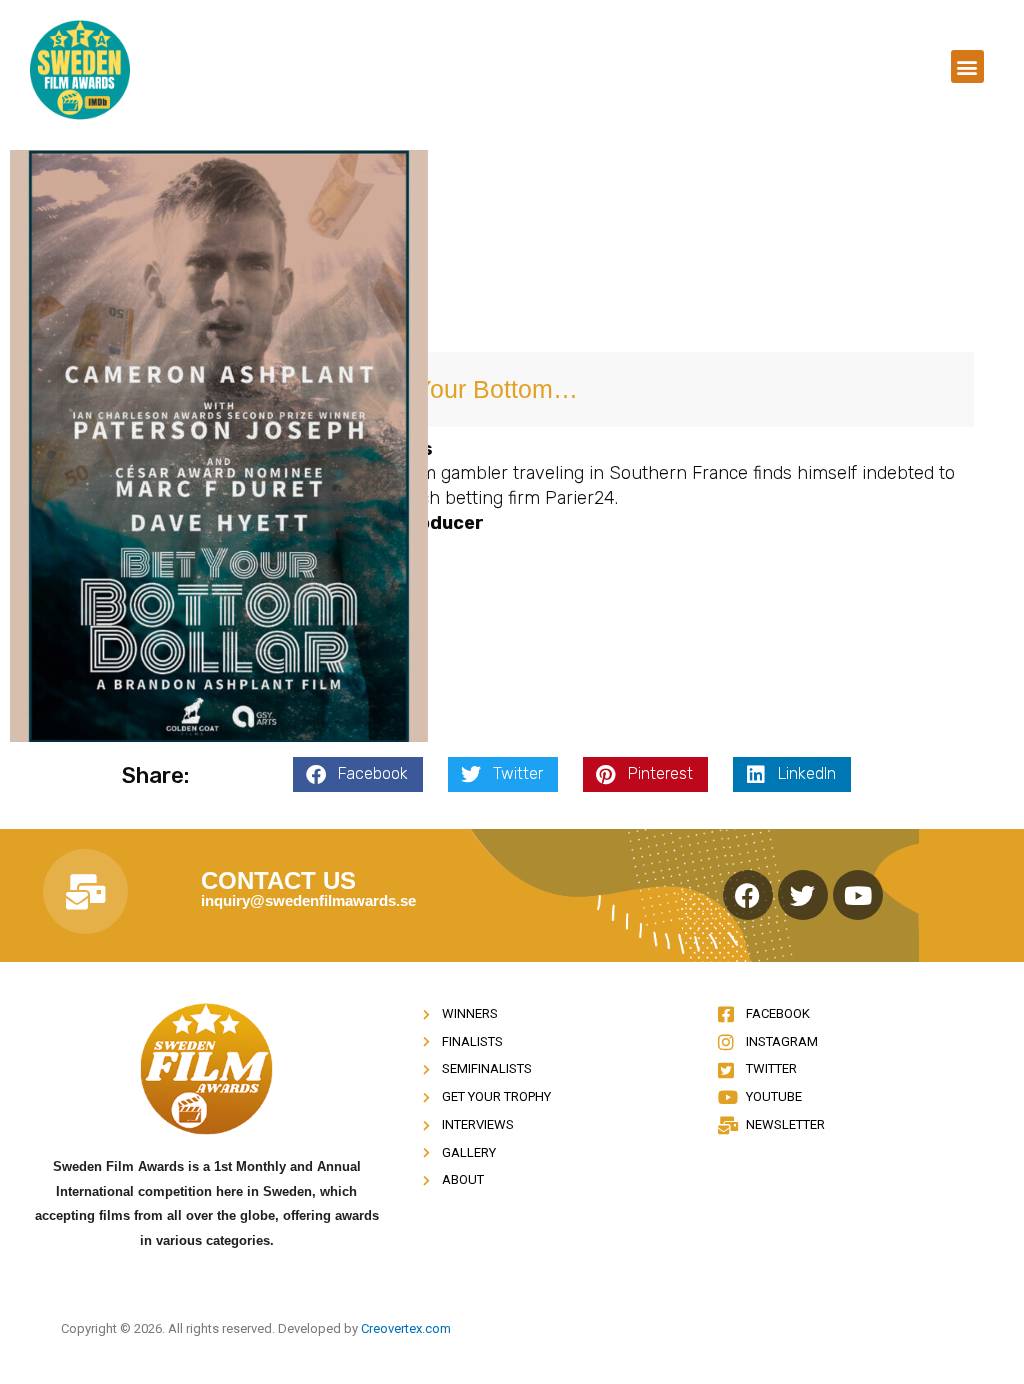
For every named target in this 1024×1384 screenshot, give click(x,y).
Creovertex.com (406, 1328)
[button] (967, 66)
